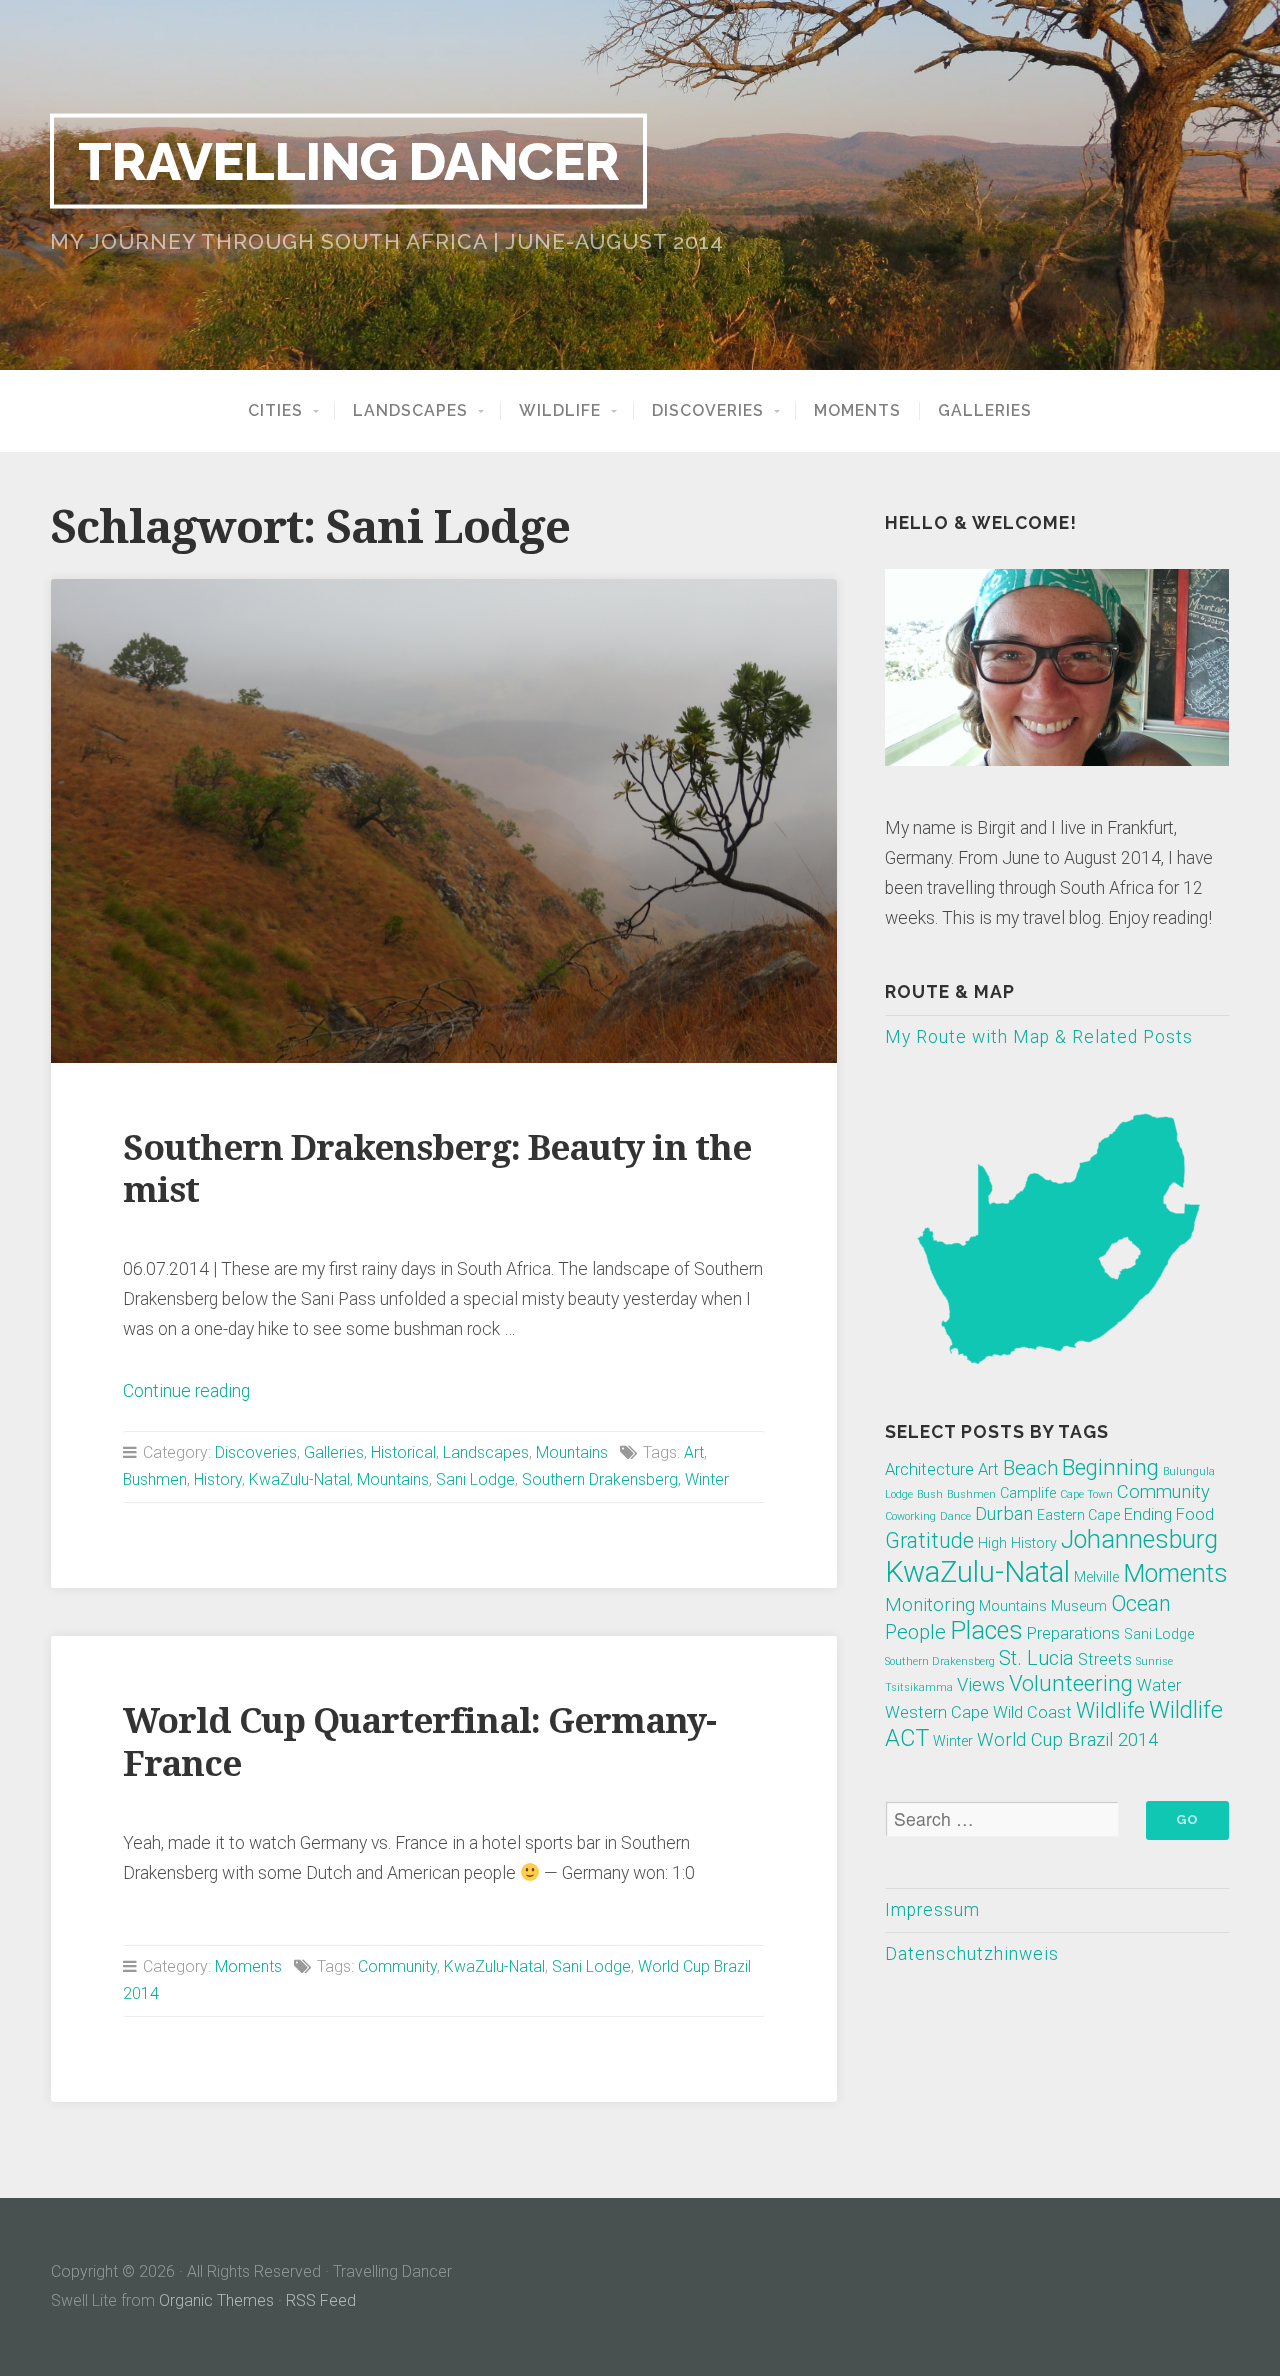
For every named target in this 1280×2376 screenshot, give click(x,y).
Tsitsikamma (919, 1687)
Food (1195, 1514)
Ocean (1141, 1603)
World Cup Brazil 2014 (1067, 1740)
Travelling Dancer (348, 160)
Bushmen (155, 1479)
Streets (1105, 1659)
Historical (403, 1452)
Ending (1148, 1514)
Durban (1004, 1514)
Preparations (1073, 1633)
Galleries (985, 411)
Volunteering (1071, 1683)
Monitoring (930, 1605)
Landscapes (410, 411)
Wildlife (560, 411)
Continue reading (186, 1391)
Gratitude (929, 1540)
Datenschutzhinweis (972, 1954)
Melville (1096, 1577)
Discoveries (708, 411)
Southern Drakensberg (600, 1479)
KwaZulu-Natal (299, 1479)
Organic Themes (216, 2300)
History (218, 1479)
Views (981, 1685)
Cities (275, 411)
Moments (857, 411)
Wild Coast (1032, 1712)
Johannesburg (1139, 1539)
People (915, 1632)
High (992, 1543)
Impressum (932, 1910)
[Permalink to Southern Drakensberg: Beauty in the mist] (444, 821)
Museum (1079, 1606)
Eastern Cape (1078, 1515)
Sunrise (1154, 1661)
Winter (707, 1479)
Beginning (1110, 1467)
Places (986, 1630)
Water (1159, 1685)
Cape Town (1086, 1494)
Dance (955, 1516)
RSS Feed (321, 2300)
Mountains (572, 1452)
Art (694, 1452)
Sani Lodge (475, 1479)
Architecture (929, 1469)
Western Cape (937, 1712)
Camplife (1028, 1493)
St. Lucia (1036, 1658)
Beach (1030, 1468)
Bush (930, 1494)
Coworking (910, 1516)
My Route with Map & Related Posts (1039, 1037)
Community (397, 1966)
